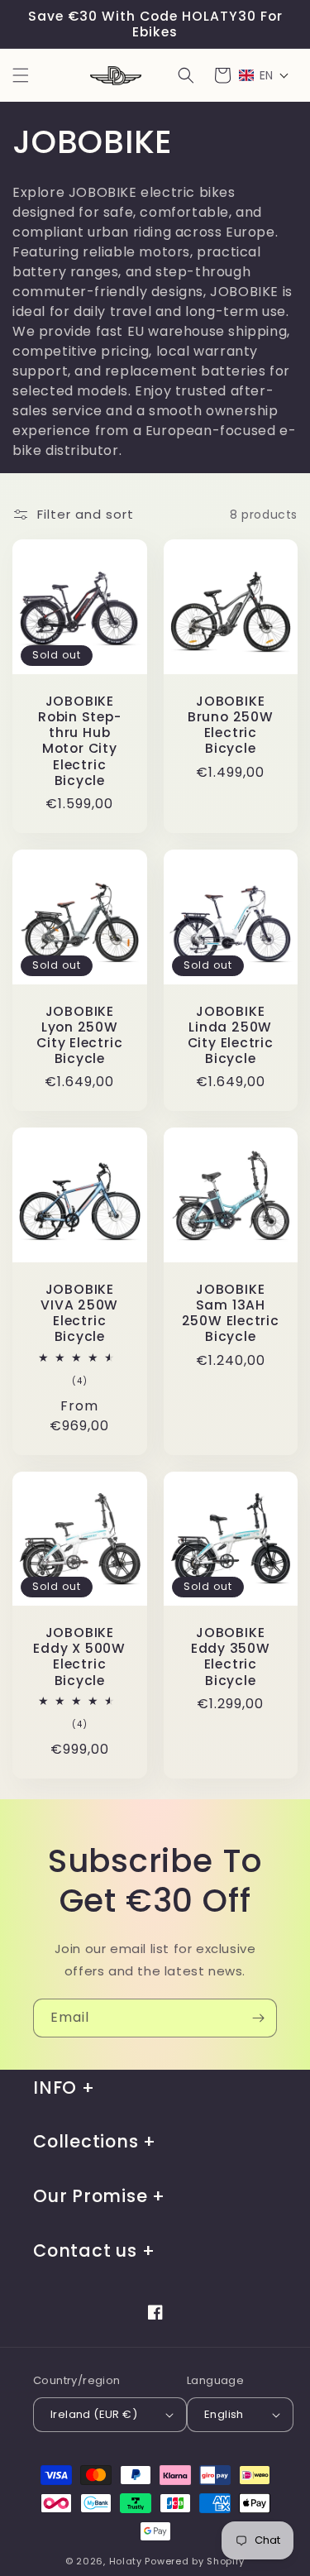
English (224, 2414)
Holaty (126, 2561)
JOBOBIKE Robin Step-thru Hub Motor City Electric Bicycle (80, 741)
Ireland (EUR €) (94, 2414)
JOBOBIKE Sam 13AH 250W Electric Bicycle (231, 1313)
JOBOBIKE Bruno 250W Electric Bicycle (231, 725)
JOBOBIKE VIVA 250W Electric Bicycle (79, 1313)
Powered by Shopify (195, 2561)
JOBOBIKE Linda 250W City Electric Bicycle (231, 1035)
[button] (21, 75)
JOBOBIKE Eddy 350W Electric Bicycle (231, 1657)
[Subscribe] (258, 2018)
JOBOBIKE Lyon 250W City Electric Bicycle (79, 1035)
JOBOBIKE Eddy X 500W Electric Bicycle (79, 1657)
